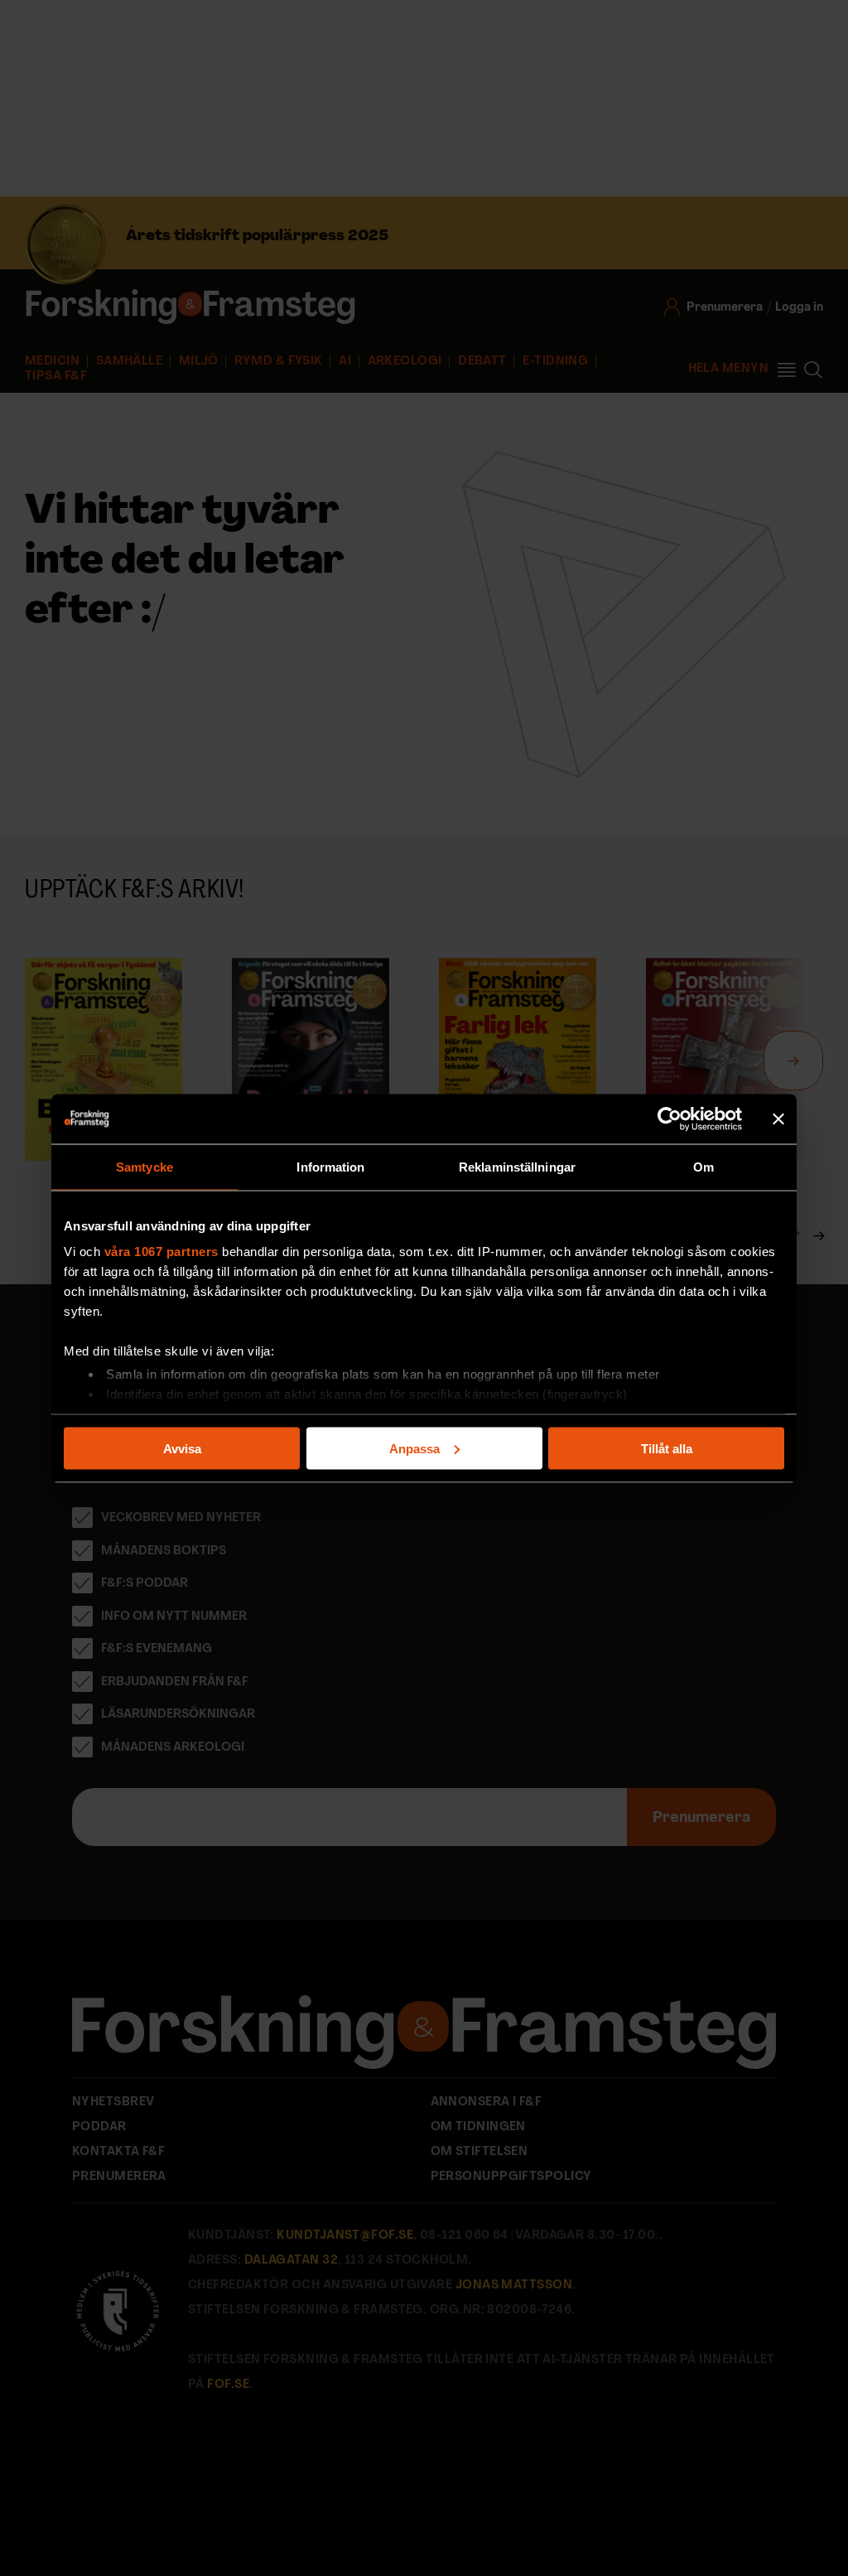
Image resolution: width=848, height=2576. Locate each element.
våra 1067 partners (161, 1252)
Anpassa (414, 1448)
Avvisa (182, 1448)
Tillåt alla (667, 1448)
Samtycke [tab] (145, 1166)
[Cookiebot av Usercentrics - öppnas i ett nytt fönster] (670, 1119)
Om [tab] (703, 1166)
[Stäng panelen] (778, 1119)
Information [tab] (330, 1166)
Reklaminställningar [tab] (517, 1166)
